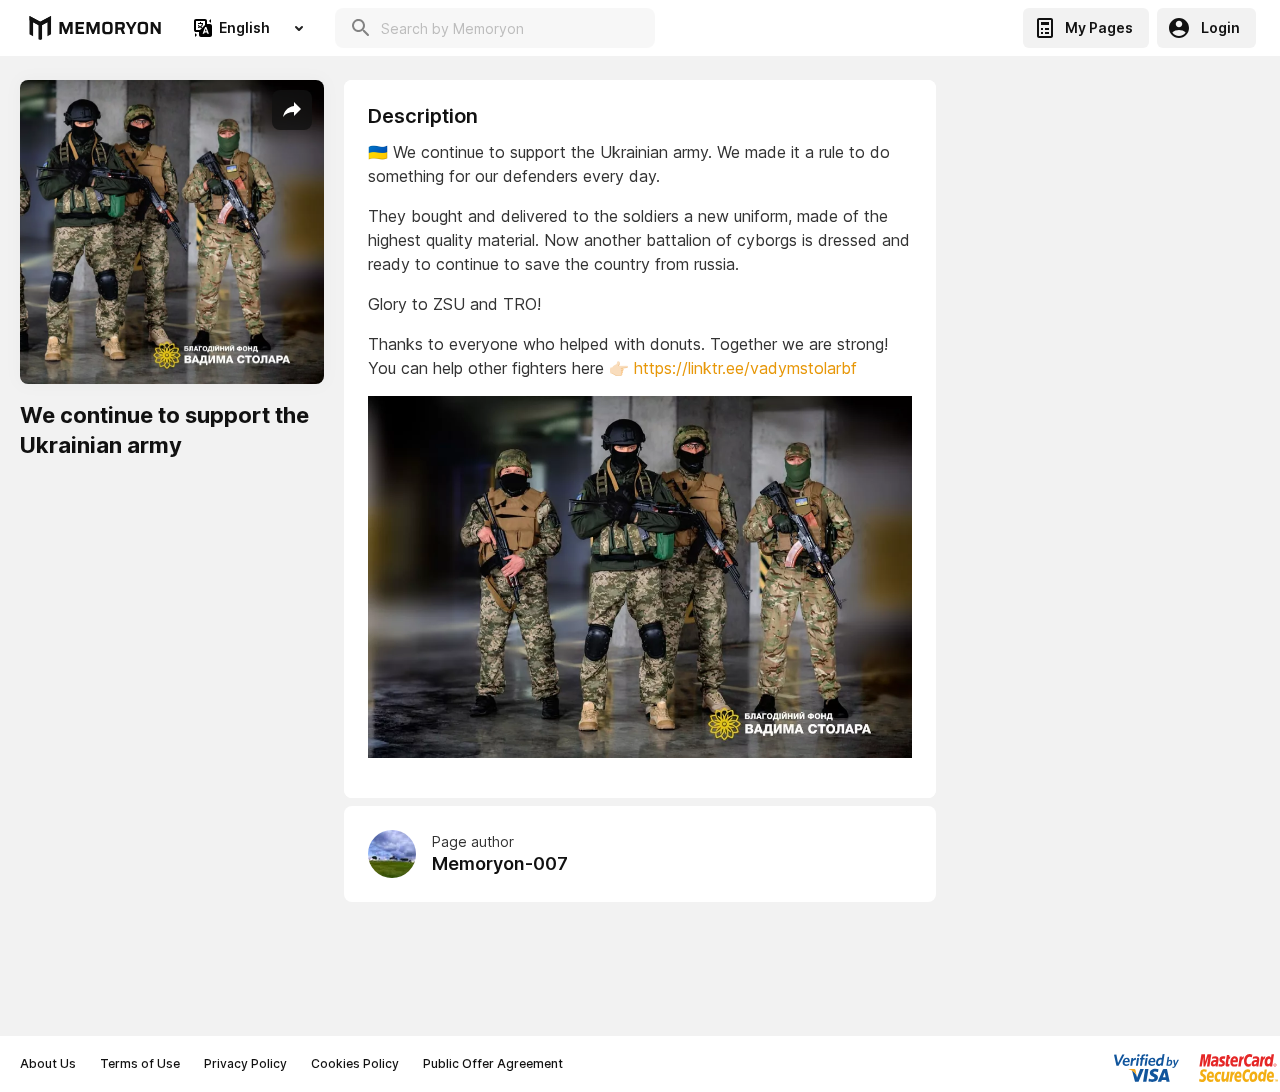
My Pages (1099, 27)
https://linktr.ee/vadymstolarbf (745, 368)
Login (1220, 27)
